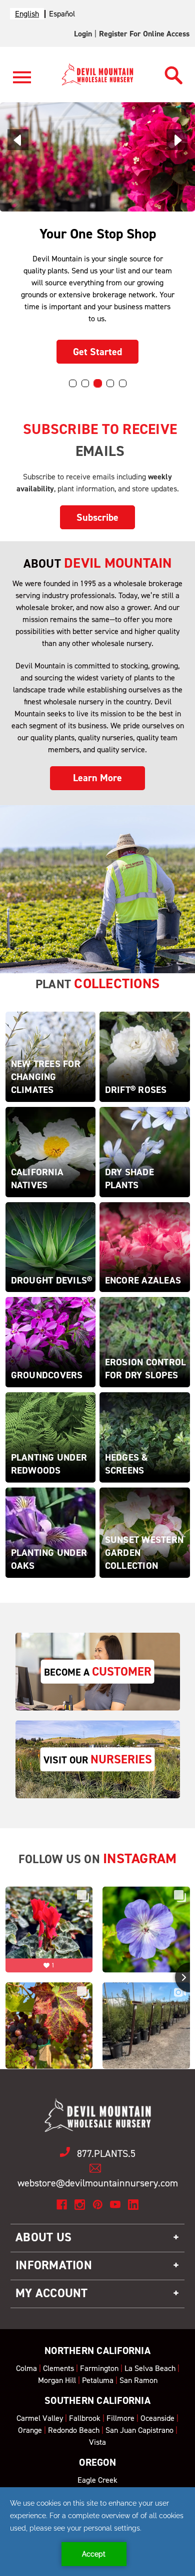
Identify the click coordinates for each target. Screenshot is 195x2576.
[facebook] (62, 2205)
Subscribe (97, 517)
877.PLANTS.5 (106, 2153)
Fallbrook (85, 2418)
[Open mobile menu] (22, 83)
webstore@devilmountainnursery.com (98, 2183)
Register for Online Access (144, 34)
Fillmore (120, 2418)
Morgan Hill (57, 2380)
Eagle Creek (97, 2480)
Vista (97, 2442)
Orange (30, 2430)
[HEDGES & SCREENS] (145, 1437)
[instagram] (80, 2205)
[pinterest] (98, 2205)
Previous (18, 140)
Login (83, 34)
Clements (58, 2368)
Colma (26, 2368)
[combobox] (27, 14)
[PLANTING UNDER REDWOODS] (51, 1437)
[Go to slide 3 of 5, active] (98, 383)
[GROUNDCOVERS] (51, 1342)
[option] (62, 14)
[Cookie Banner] (97, 2532)
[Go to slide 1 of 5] (73, 383)
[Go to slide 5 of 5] (123, 383)
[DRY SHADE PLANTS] (145, 1151)
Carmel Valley (40, 2418)
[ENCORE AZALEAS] (145, 1246)
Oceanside (157, 2418)
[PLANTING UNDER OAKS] (51, 1532)
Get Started (97, 352)
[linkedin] (133, 2205)
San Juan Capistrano (139, 2430)
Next (177, 140)
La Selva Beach (150, 2368)
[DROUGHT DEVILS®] (51, 1246)
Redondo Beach (74, 2430)
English (27, 14)
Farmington (99, 2368)
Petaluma (98, 2380)
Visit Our (98, 1759)
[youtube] (115, 2205)
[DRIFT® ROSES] (145, 1056)
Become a (98, 1672)
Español (62, 14)
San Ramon (138, 2380)
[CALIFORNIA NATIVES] (51, 1151)
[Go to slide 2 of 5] (85, 383)
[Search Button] (174, 73)
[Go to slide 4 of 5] (110, 383)
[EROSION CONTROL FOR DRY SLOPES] (145, 1342)
